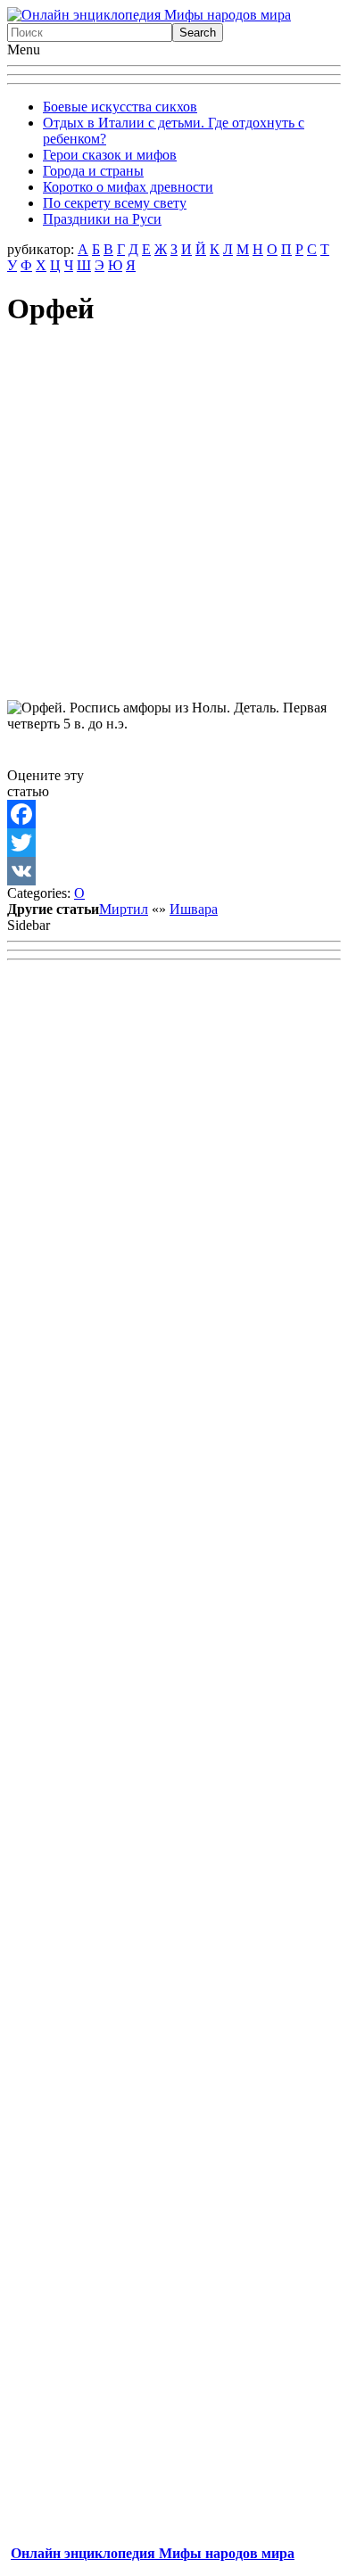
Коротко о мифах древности (128, 187)
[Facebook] (174, 814)
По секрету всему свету (115, 203)
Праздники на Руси (102, 219)
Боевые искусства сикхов (120, 107)
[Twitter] (174, 843)
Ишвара (194, 909)
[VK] (174, 871)
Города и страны (93, 171)
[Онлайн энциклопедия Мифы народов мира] (149, 15)
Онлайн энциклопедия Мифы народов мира (153, 2553)
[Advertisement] (174, 519)
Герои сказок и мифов (110, 155)
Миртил (124, 909)
